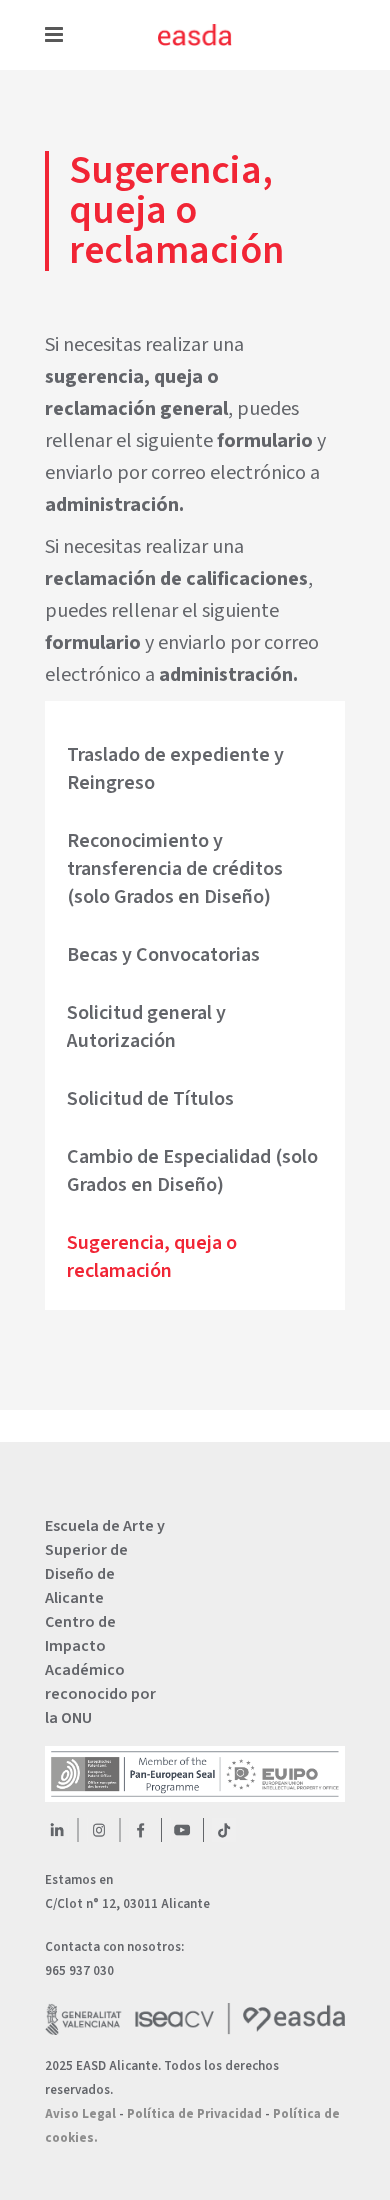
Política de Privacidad (194, 2114)
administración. (114, 505)
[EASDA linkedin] (57, 1830)
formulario (265, 441)
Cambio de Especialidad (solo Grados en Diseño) (192, 1171)
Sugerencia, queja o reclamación (152, 1257)
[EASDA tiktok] (224, 1830)
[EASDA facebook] (141, 1830)
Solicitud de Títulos (150, 1099)
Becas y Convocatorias (163, 955)
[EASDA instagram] (99, 1830)
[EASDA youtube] (182, 1830)
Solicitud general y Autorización (146, 1027)
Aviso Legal (80, 2114)
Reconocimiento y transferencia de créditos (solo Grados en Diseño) (175, 869)
